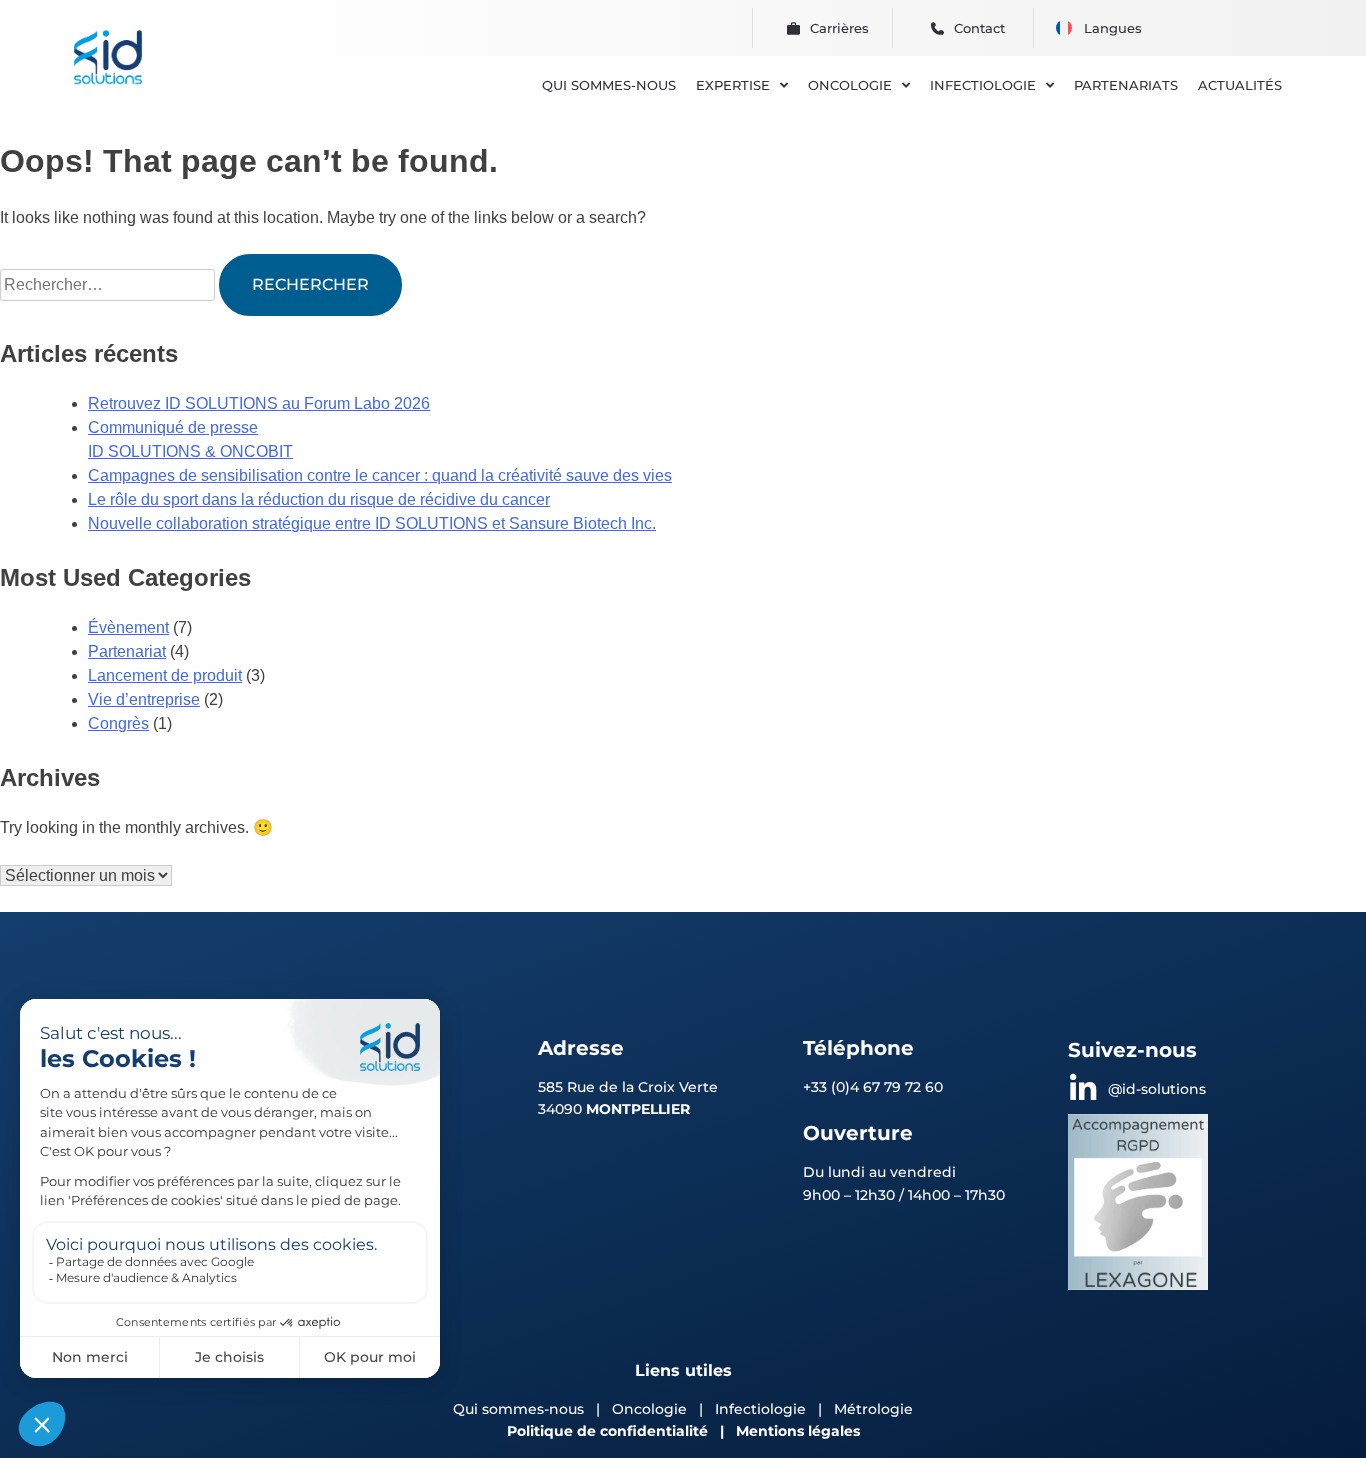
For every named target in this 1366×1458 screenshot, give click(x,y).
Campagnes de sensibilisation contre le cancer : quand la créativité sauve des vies (380, 475)
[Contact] (937, 28)
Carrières (839, 28)
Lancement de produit (165, 675)
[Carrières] (793, 28)
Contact (979, 28)
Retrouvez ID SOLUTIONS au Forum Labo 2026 (259, 403)
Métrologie (873, 1409)
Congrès (118, 723)
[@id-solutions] (1083, 1089)
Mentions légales (798, 1431)
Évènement (128, 627)
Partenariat (127, 651)
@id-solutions (1157, 1089)
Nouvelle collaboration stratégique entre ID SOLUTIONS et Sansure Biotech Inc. (372, 523)
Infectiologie (760, 1409)
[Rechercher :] (109, 284)
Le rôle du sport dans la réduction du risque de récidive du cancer (319, 499)
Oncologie (651, 1409)
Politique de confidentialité (607, 1431)
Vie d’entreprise (144, 699)
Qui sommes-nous (518, 1409)
